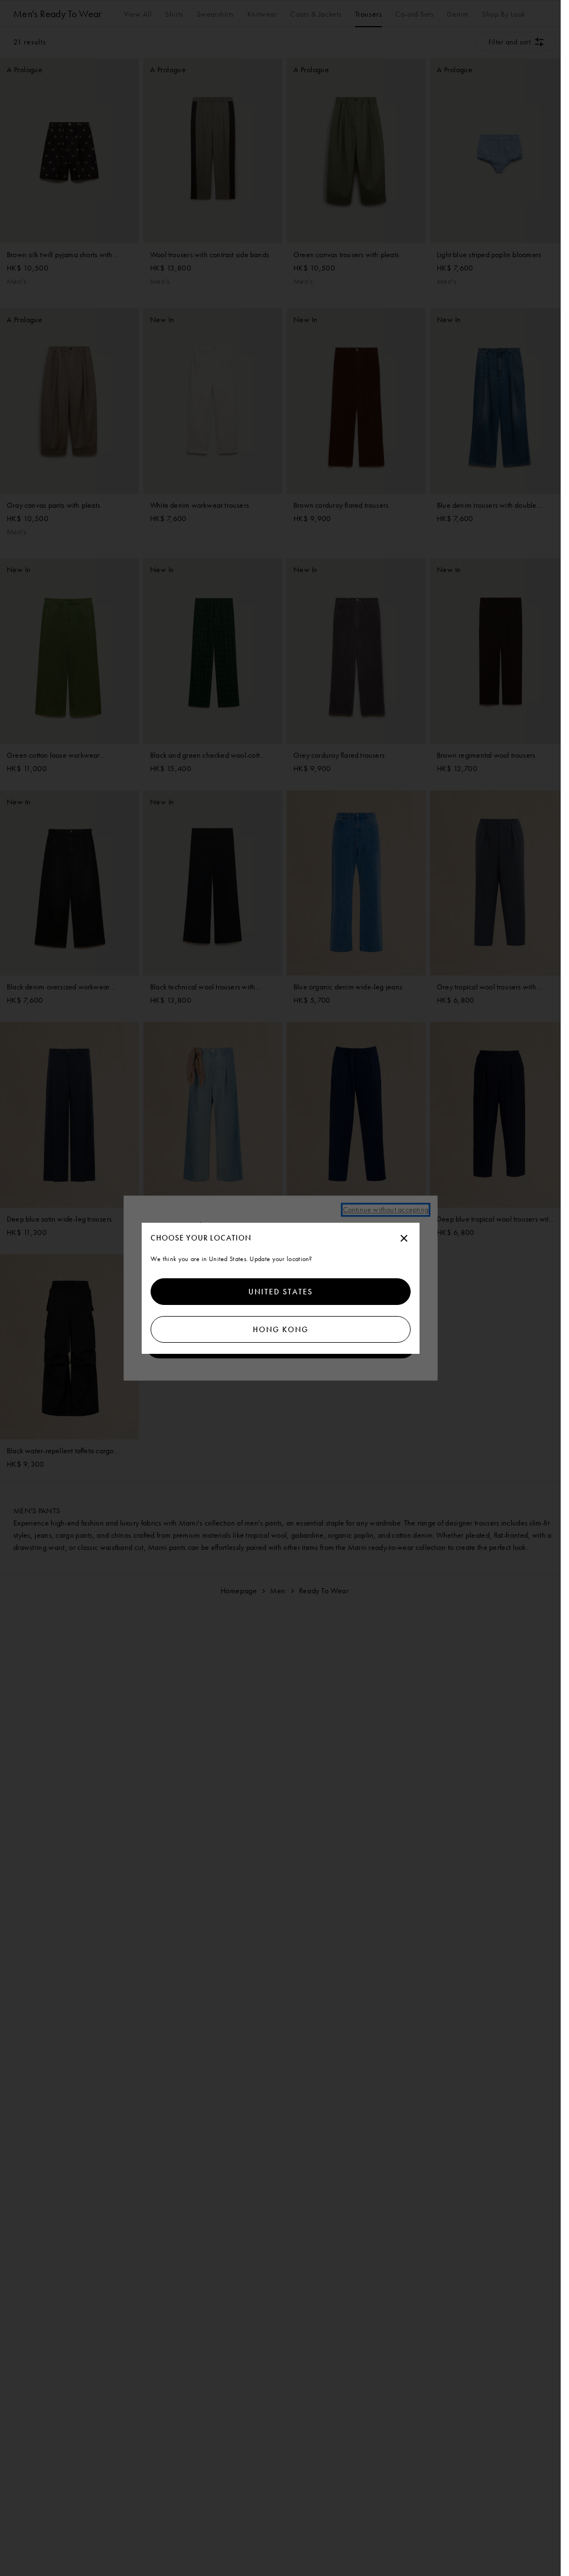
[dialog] (281, 1288)
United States (281, 1292)
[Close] (404, 1239)
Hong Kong (281, 1329)
